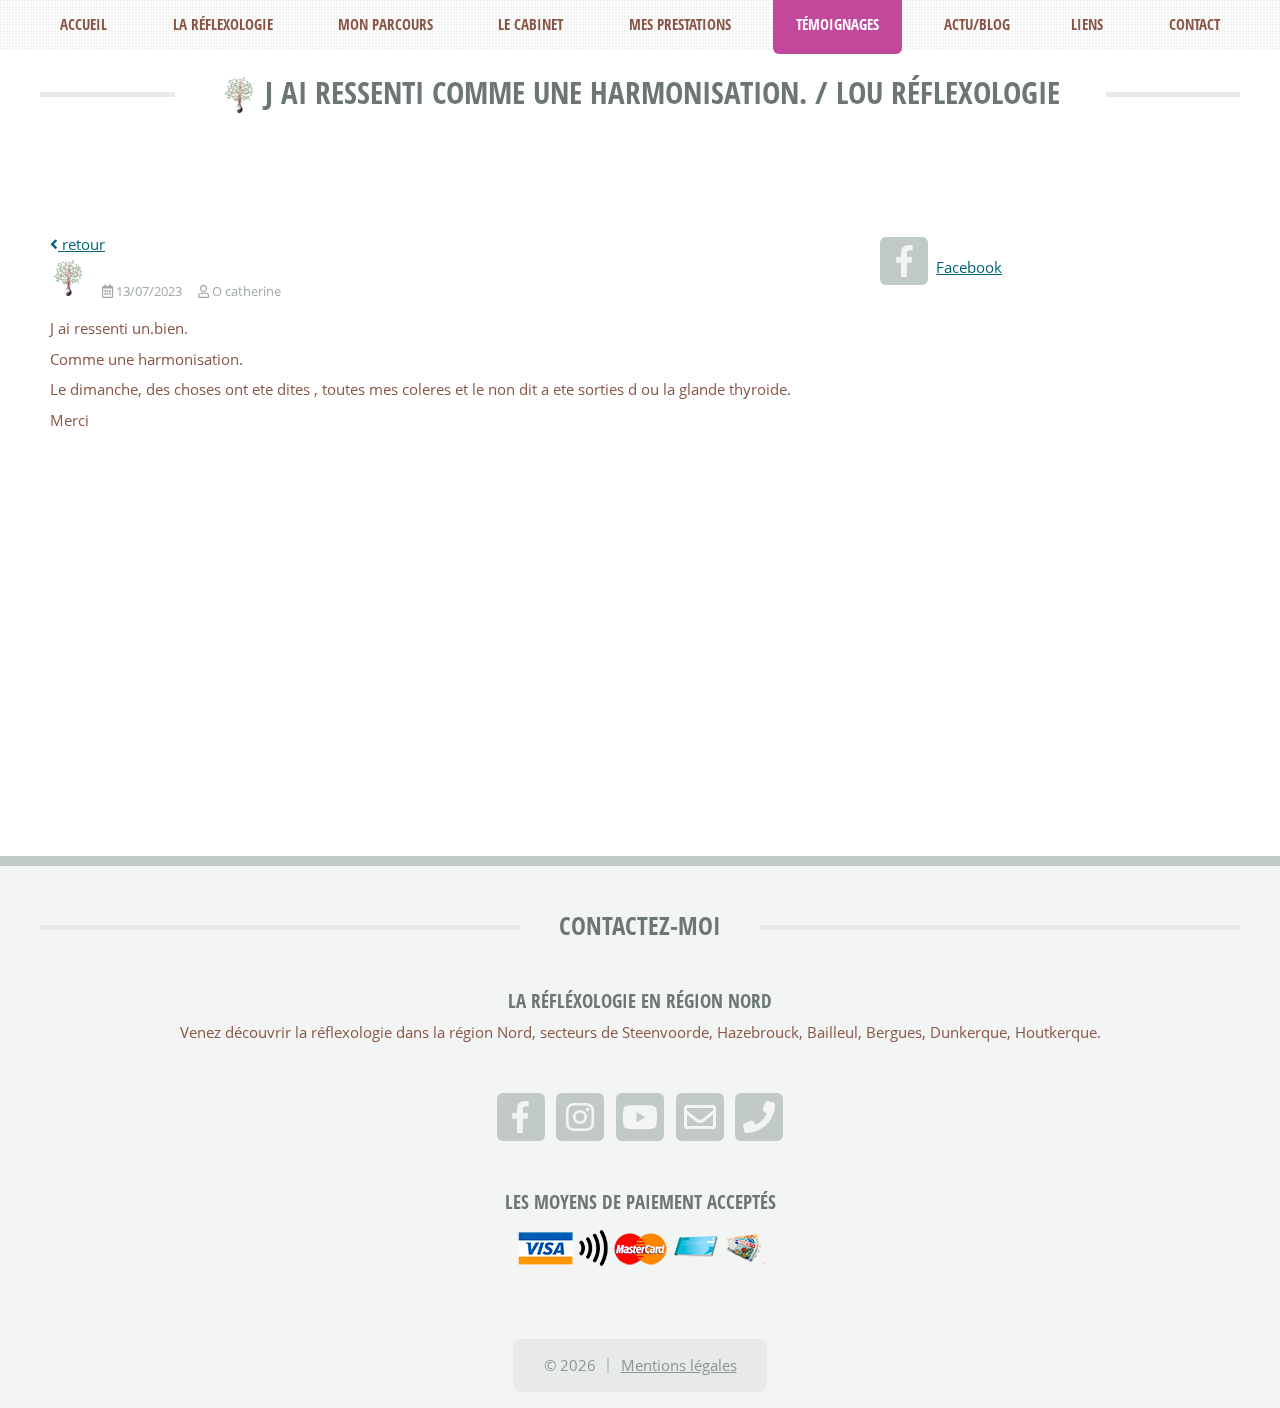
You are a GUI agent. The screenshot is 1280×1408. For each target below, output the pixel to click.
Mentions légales (679, 1365)
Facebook (969, 267)
